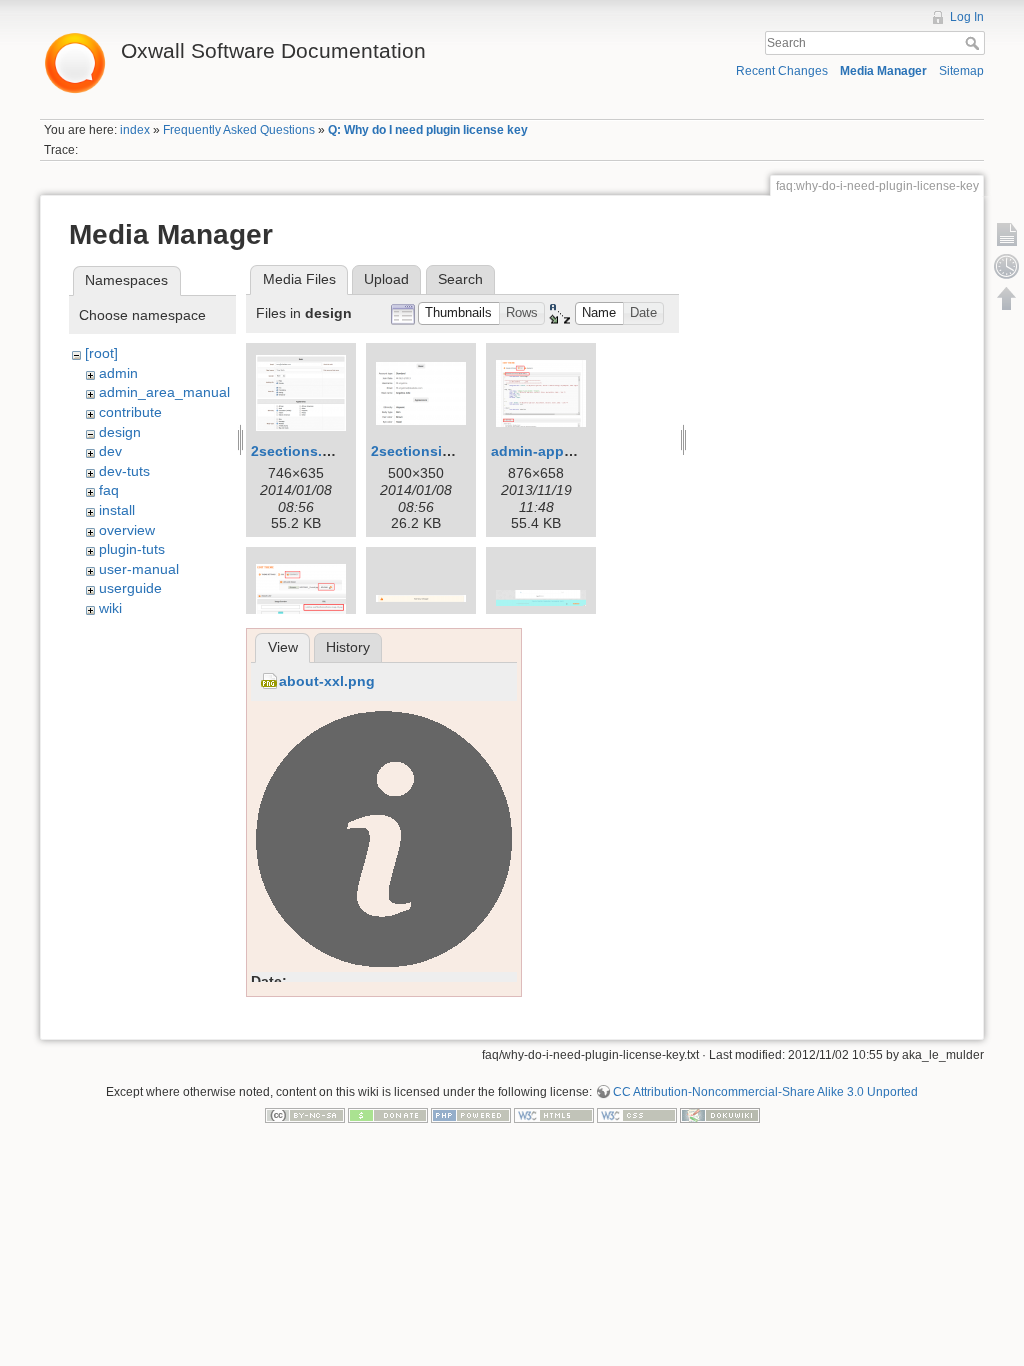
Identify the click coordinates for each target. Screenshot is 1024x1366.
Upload (386, 279)
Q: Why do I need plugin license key (428, 130)
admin (118, 373)
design (120, 432)
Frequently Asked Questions (239, 130)
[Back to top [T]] (1007, 298)
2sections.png (300, 451)
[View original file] (384, 838)
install (117, 510)
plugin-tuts (132, 549)
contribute (130, 412)
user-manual (139, 569)
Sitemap (961, 71)
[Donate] (388, 1115)
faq (109, 490)
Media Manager (883, 71)
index (135, 130)
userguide (130, 588)
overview (127, 530)
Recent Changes (782, 71)
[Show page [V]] (1007, 234)
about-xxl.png (327, 681)
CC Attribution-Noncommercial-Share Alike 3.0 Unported (765, 1092)
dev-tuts (124, 471)
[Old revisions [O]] (1007, 266)
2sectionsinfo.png (433, 451)
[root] (101, 353)
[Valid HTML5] (554, 1115)
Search (974, 43)
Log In (967, 17)
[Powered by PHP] (471, 1115)
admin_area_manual (164, 392)
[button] (459, 313)
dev (110, 451)
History (348, 647)
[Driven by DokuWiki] (720, 1115)
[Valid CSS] (637, 1115)
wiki (110, 608)
